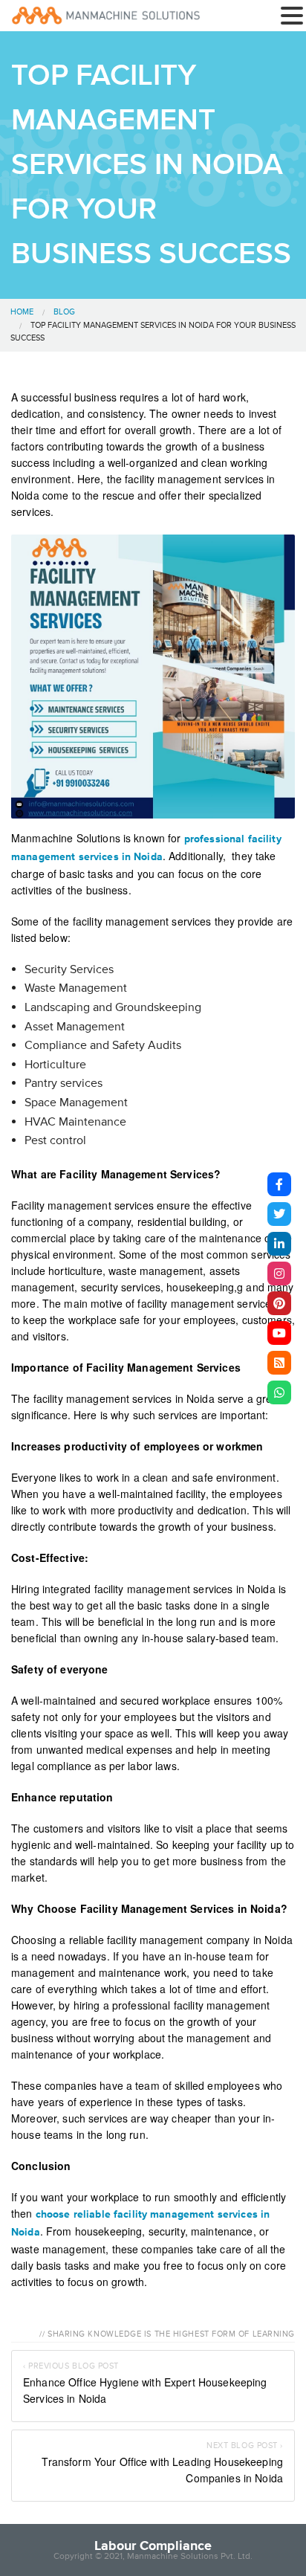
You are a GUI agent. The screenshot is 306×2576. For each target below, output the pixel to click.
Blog (64, 312)
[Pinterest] (279, 1303)
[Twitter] (279, 1214)
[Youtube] (279, 1333)
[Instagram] (279, 1274)
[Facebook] (279, 1184)
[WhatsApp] (279, 1392)
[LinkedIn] (279, 1244)
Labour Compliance (153, 2546)
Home (22, 312)
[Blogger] (279, 1363)
